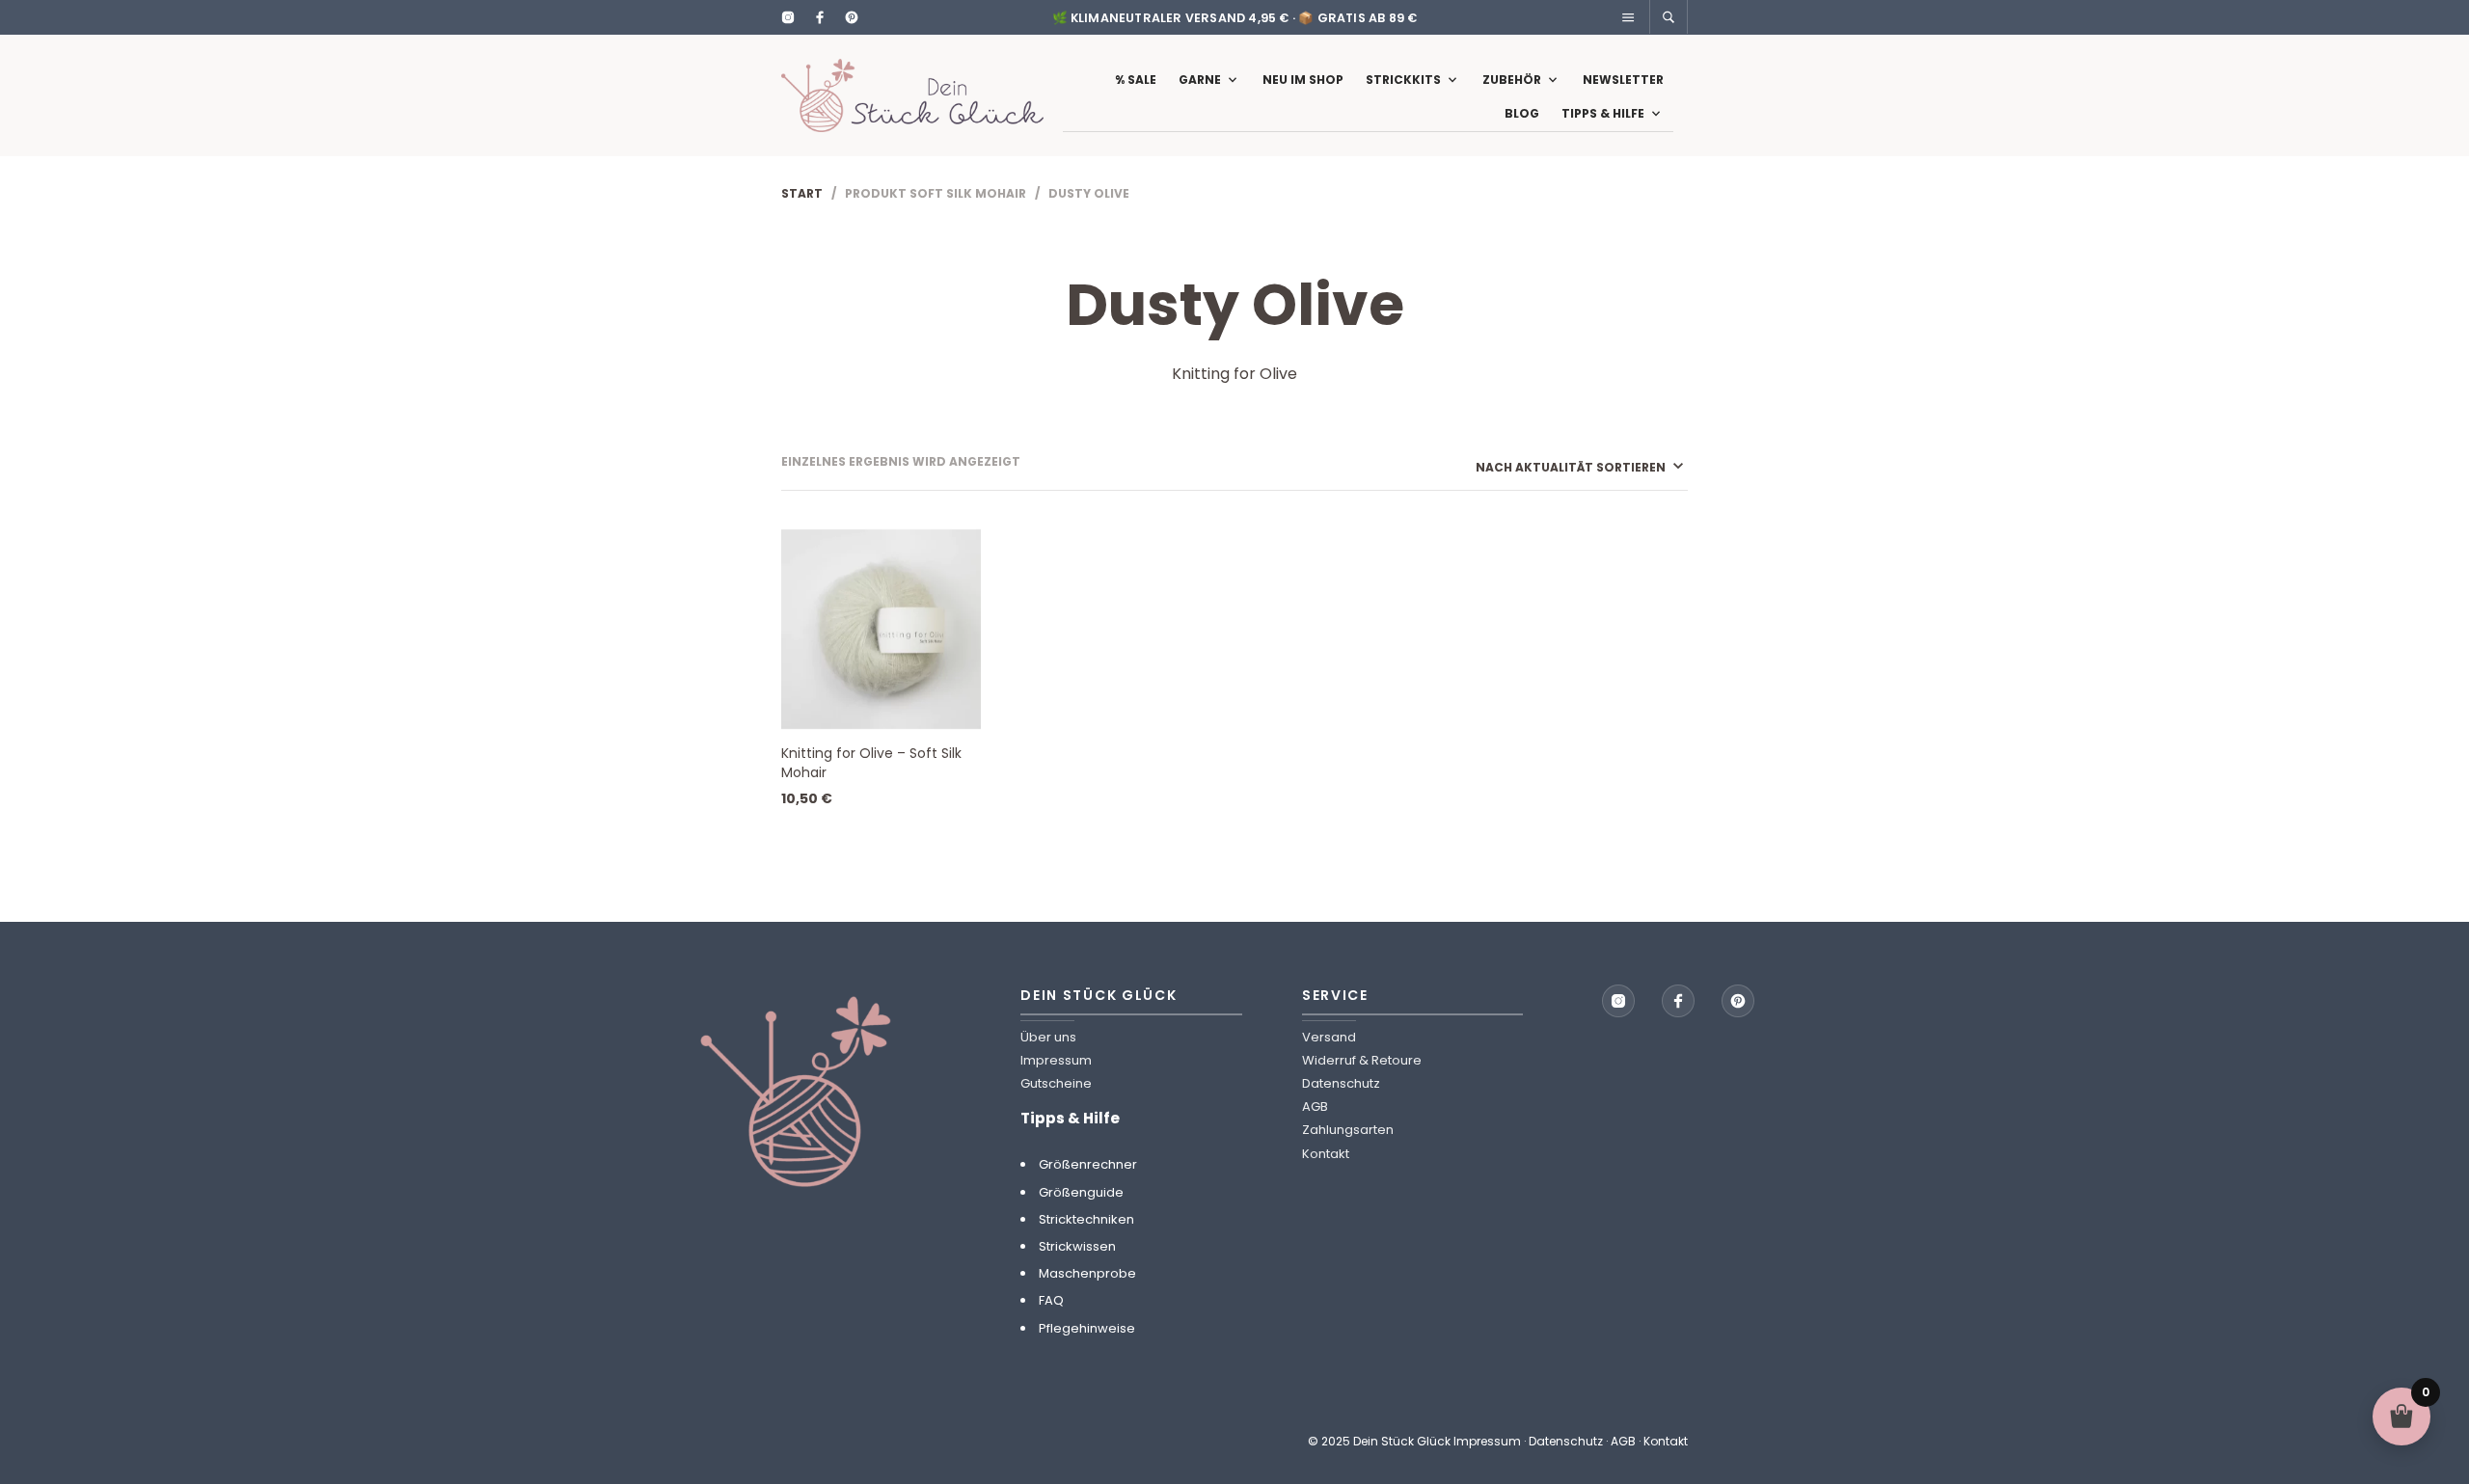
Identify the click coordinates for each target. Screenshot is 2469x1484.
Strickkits (1403, 80)
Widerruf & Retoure (1362, 1060)
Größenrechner (1088, 1164)
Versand (1329, 1037)
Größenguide (1081, 1192)
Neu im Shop (1303, 80)
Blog (1522, 113)
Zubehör (1512, 80)
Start (802, 193)
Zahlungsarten (1348, 1130)
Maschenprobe (1087, 1273)
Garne (1200, 80)
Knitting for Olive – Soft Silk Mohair (871, 763)
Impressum (1056, 1060)
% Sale (1136, 80)
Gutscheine (1056, 1083)
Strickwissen (1077, 1246)
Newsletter (1623, 80)
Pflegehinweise (1087, 1328)
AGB (1315, 1106)
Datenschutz (1341, 1083)
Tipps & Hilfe (1603, 113)
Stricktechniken (1086, 1219)
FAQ (1051, 1300)
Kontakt (1326, 1154)
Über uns (1048, 1037)
